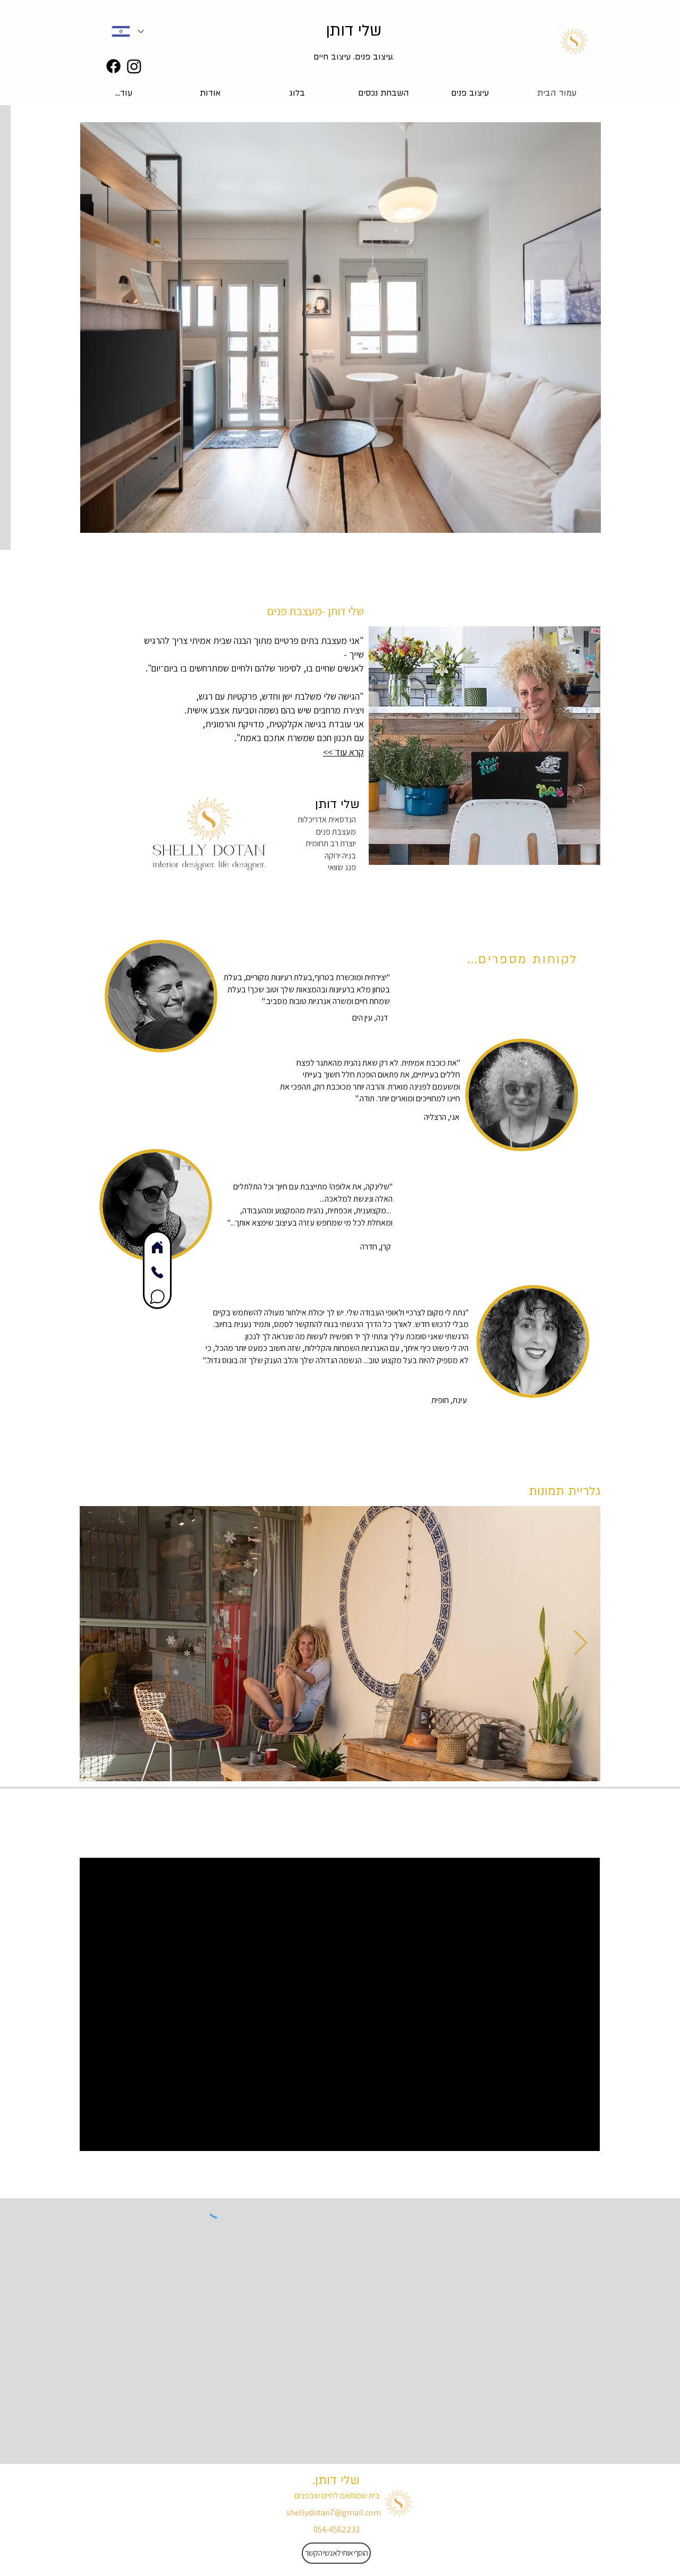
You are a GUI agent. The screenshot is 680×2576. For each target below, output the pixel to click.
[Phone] (157, 1272)
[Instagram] (134, 66)
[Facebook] (113, 66)
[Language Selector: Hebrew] (127, 31)
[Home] (157, 1247)
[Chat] (157, 1296)
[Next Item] (580, 1643)
